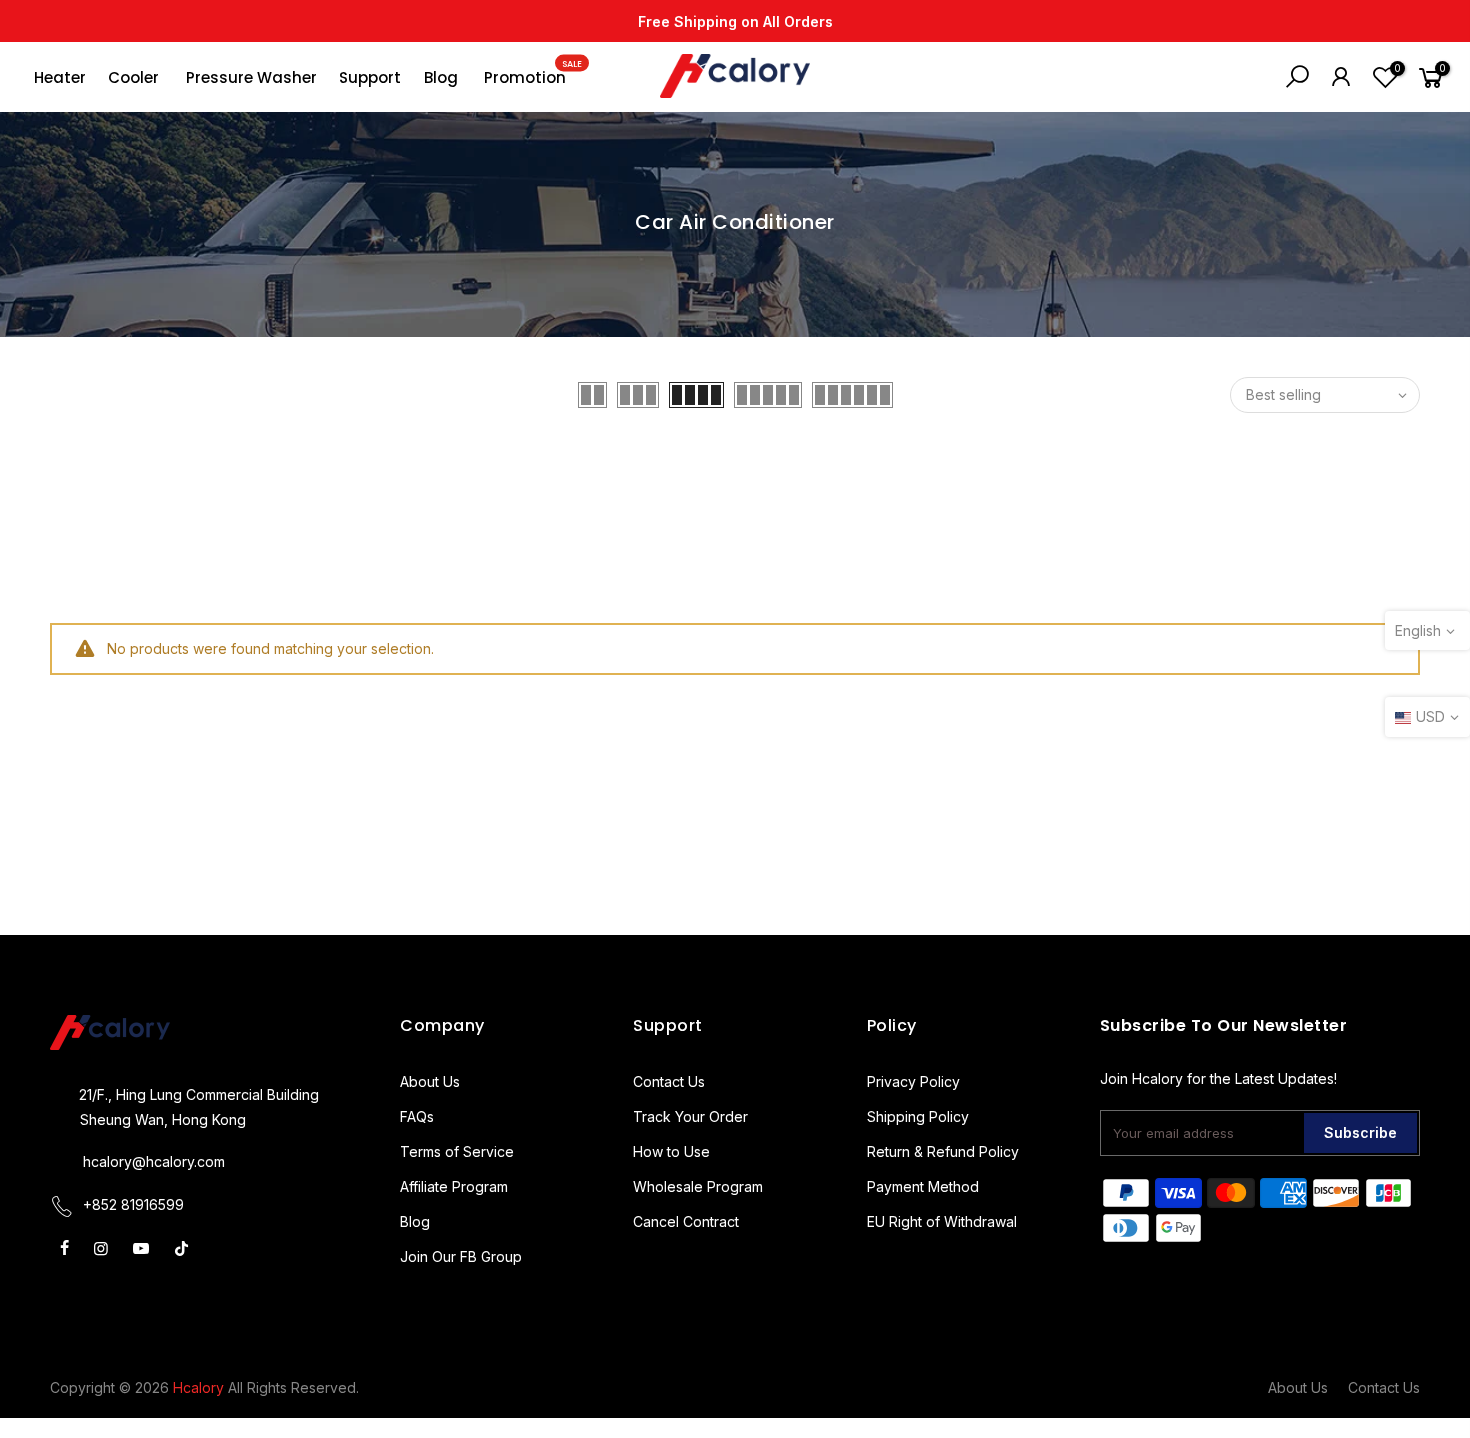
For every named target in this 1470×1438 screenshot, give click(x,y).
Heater (60, 77)
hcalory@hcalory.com (154, 1161)
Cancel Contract (686, 1221)
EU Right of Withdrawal (942, 1221)
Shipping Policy (918, 1116)
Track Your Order (690, 1116)
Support (370, 77)
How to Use (671, 1151)
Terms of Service (457, 1151)
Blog (441, 77)
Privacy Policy (913, 1081)
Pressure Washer (251, 77)
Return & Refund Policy (943, 1151)
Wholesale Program (698, 1186)
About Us (430, 1081)
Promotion (533, 73)
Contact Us (669, 1081)
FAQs (417, 1116)
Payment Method (923, 1186)
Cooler (133, 77)
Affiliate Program (454, 1186)
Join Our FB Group (461, 1256)
